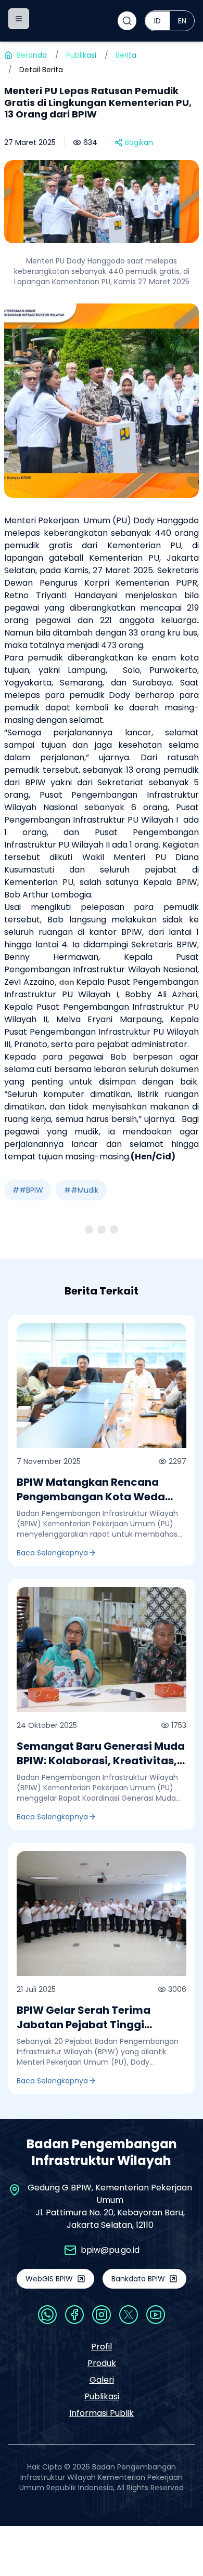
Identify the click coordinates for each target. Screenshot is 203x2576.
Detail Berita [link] (41, 70)
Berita (126, 55)
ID (157, 21)
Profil (102, 2347)
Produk (102, 2363)
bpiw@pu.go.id (110, 2250)
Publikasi (81, 55)
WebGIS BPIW (49, 2279)
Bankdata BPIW (138, 2279)
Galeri (102, 2380)
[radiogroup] (170, 21)
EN (182, 21)
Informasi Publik (102, 2413)
